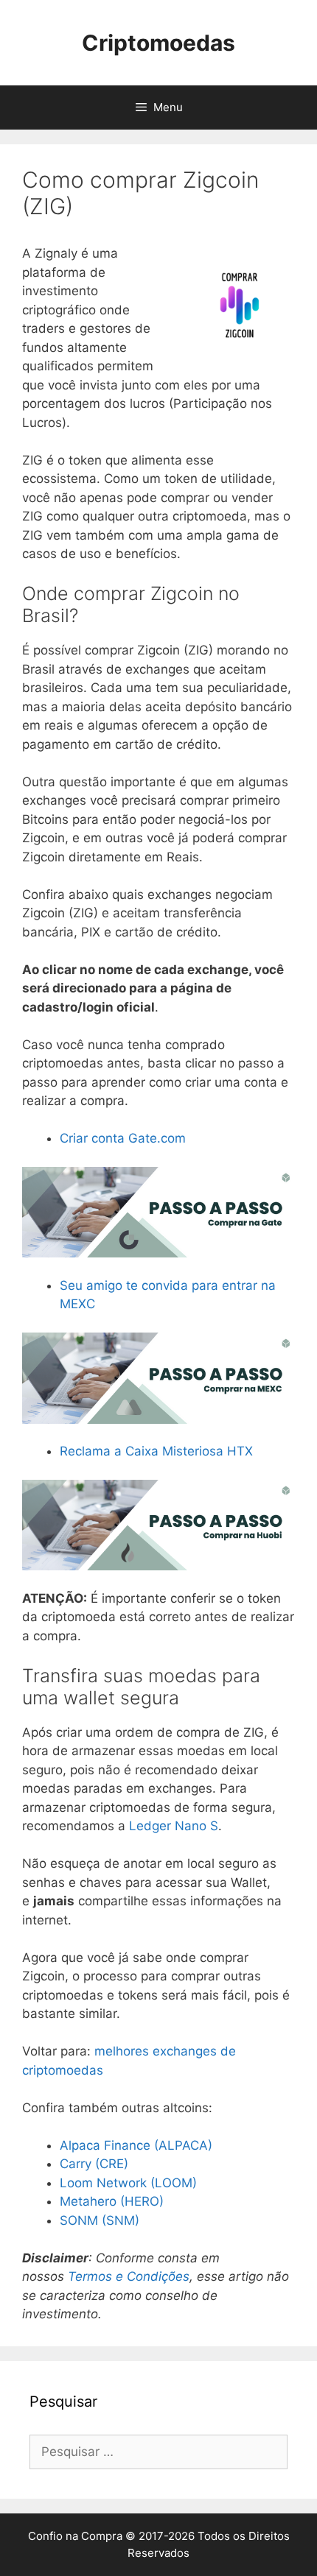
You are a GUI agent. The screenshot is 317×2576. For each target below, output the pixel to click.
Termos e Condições (129, 2276)
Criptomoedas (158, 43)
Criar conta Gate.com (123, 1138)
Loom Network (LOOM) (128, 2183)
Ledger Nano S (174, 1826)
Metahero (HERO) (112, 2201)
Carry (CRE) (94, 2164)
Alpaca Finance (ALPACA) (136, 2145)
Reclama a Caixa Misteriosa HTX (156, 1451)
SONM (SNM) (100, 2220)
